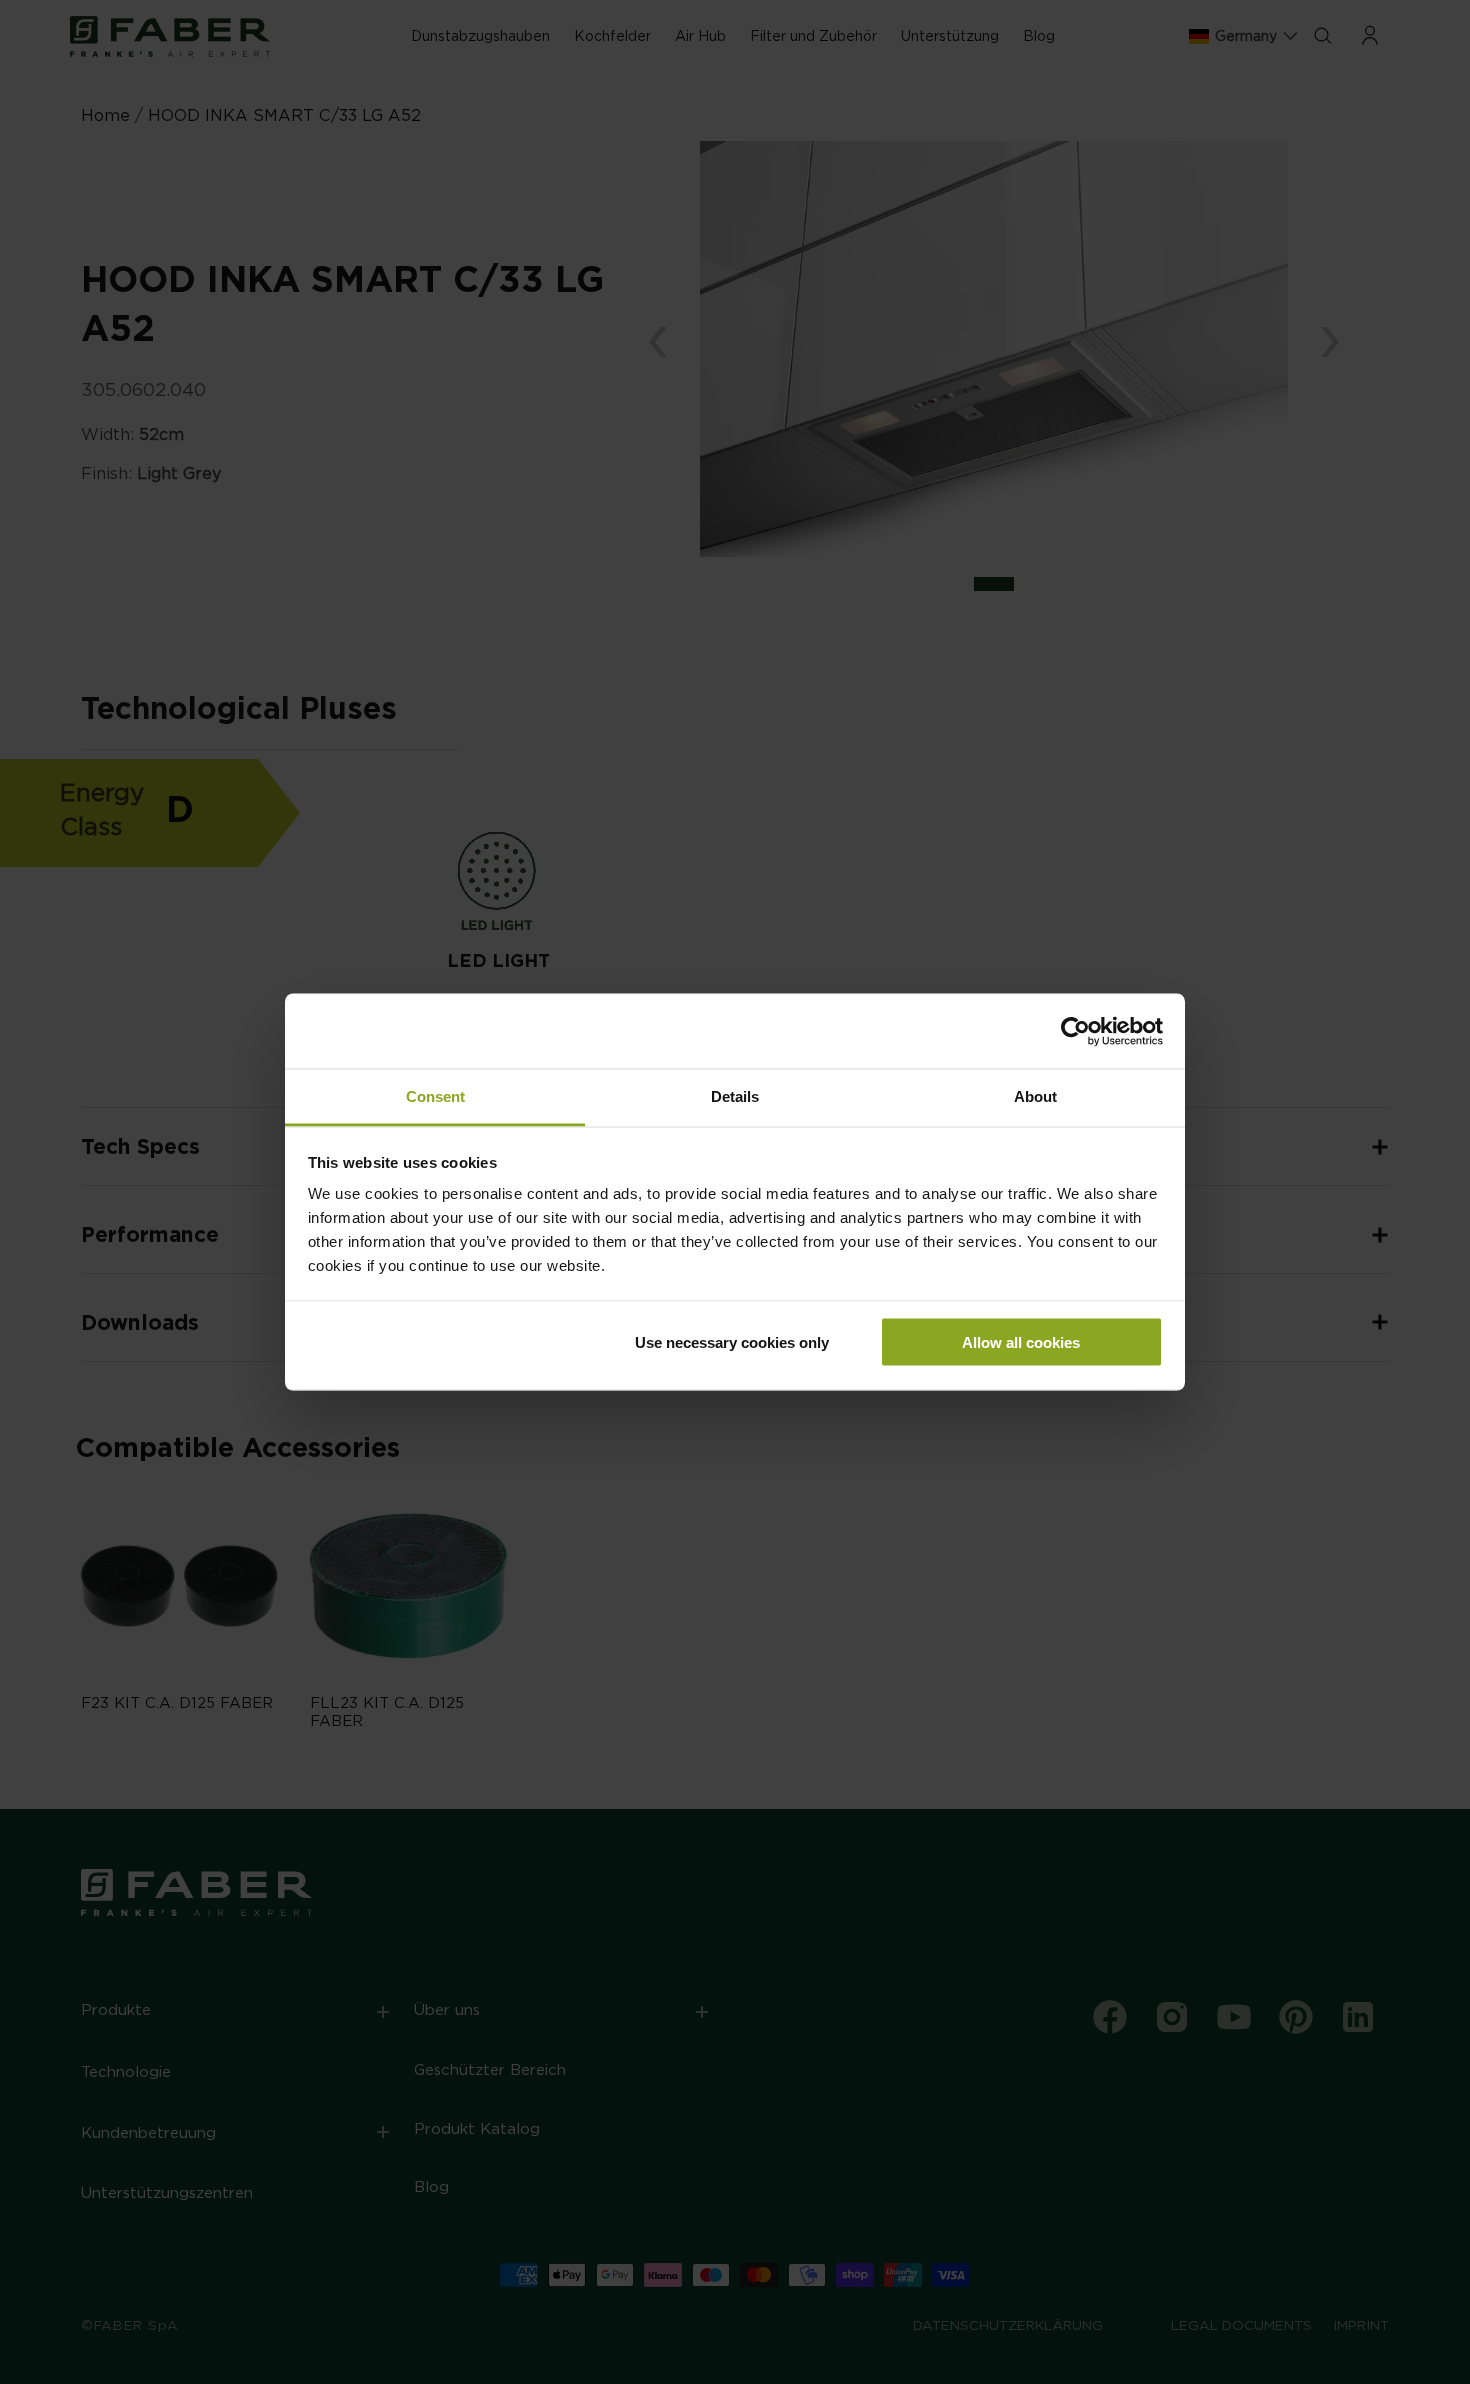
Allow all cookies (1021, 1341)
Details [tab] (735, 1096)
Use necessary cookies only (732, 1341)
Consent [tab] (435, 1096)
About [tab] (1035, 1096)
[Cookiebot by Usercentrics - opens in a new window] (1075, 1031)
